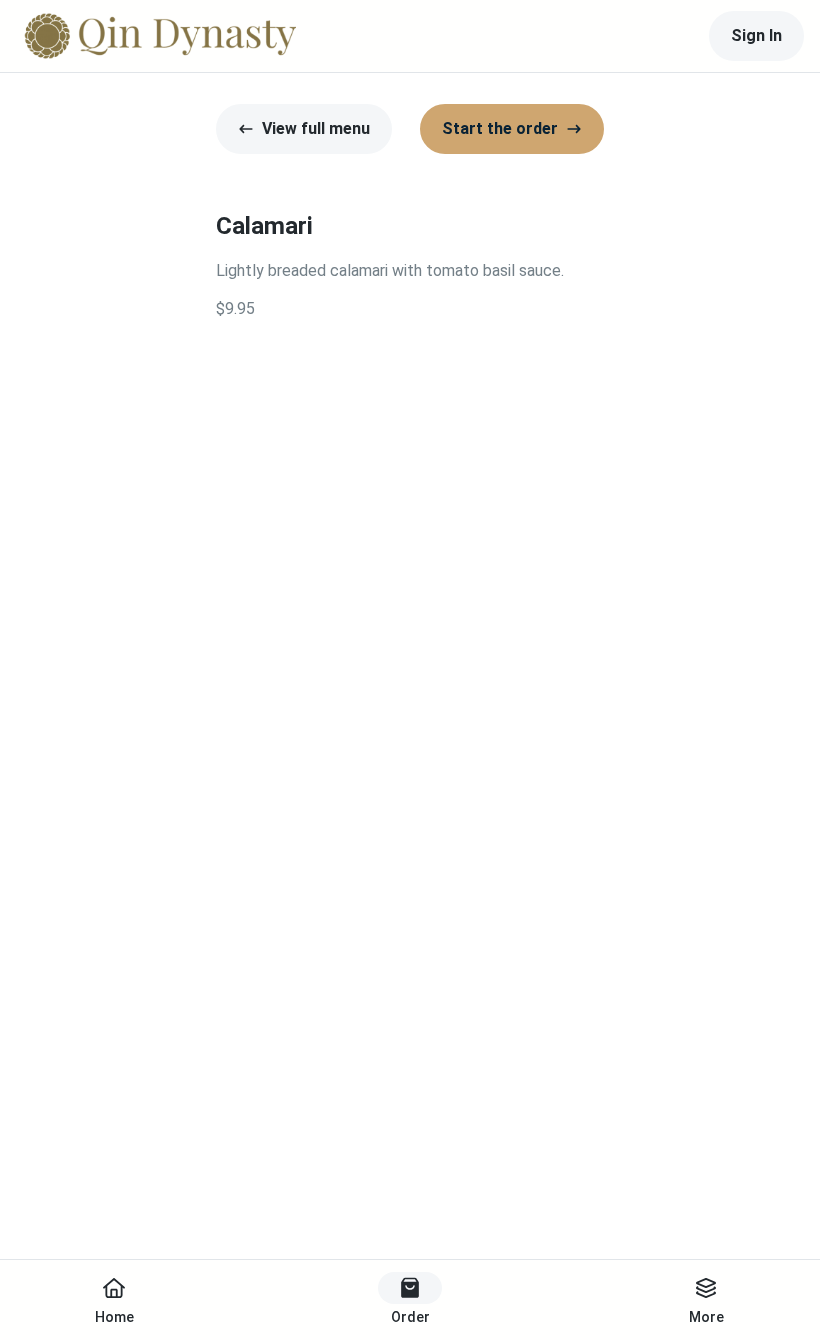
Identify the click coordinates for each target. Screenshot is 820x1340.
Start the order (500, 128)
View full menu (316, 128)
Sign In (756, 35)
